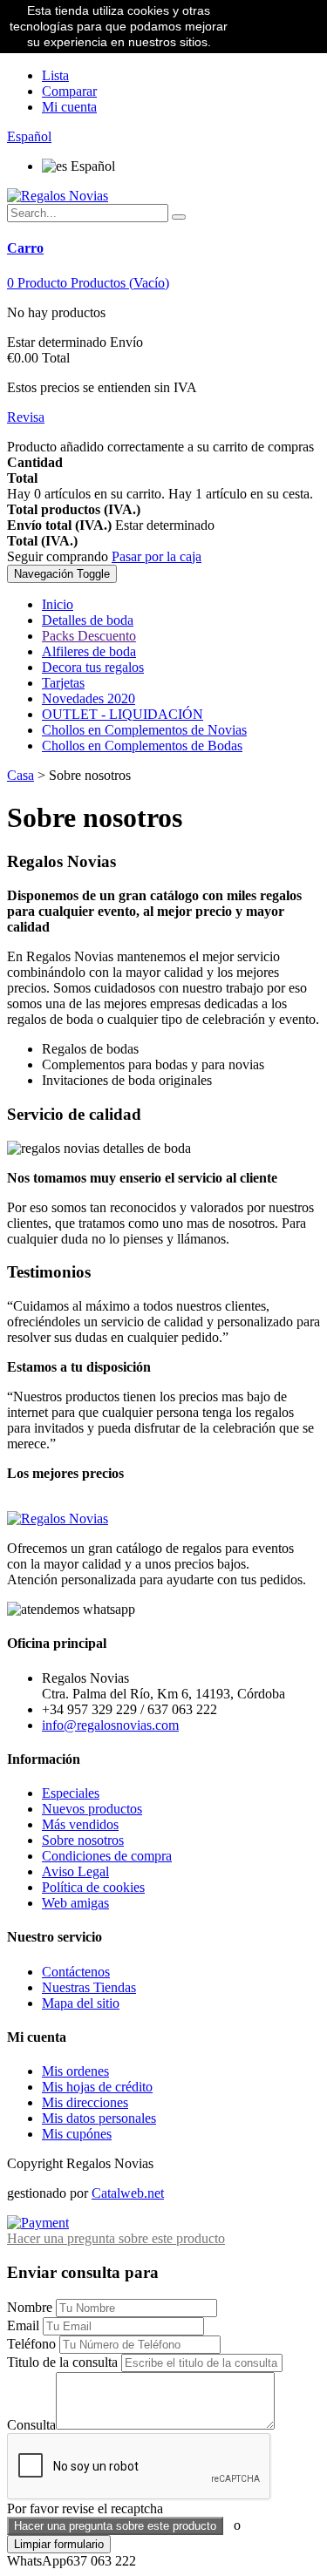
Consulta (31, 2425)
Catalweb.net (128, 2193)
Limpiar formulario (59, 2544)
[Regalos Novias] (58, 196)
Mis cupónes (77, 2134)
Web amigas (75, 1903)
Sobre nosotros (83, 1840)
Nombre (30, 2307)
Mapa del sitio (81, 2003)
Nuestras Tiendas (89, 1987)
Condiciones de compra (107, 1856)
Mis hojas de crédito (97, 2087)
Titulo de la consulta (62, 2362)
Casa (20, 775)
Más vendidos (80, 1824)
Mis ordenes (75, 2071)
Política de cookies (93, 1887)
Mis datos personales (99, 2118)
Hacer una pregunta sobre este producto (116, 2238)
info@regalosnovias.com (110, 1725)
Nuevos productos (92, 1809)
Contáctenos (76, 1972)
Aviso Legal (75, 1871)
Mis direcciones (85, 2102)
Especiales (71, 1793)
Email (23, 2325)
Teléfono (31, 2344)
